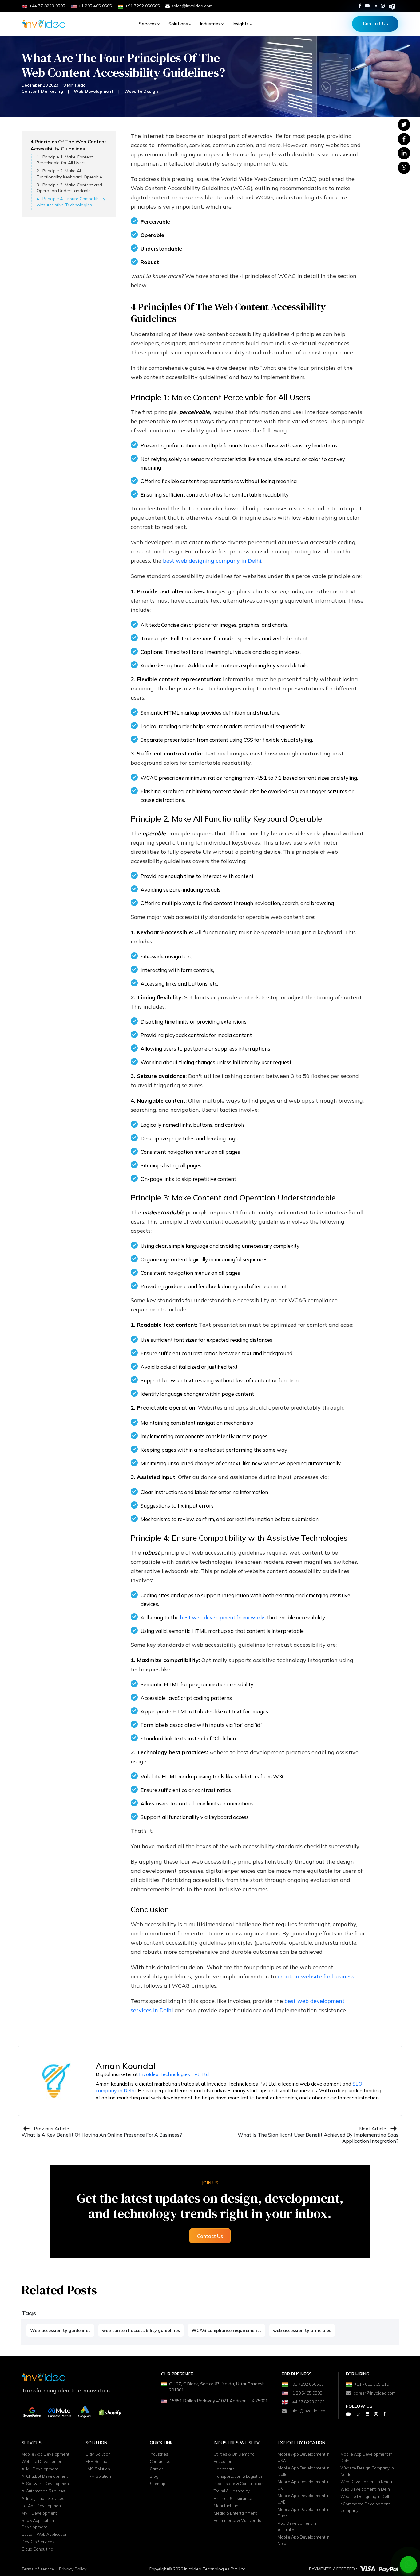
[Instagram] (383, 6)
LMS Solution (98, 2469)
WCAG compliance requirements (226, 2330)
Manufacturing (227, 2506)
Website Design (141, 91)
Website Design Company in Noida (367, 2471)
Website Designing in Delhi (366, 2496)
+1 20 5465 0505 (306, 2393)
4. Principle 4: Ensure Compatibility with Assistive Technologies (71, 202)
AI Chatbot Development (45, 2476)
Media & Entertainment (235, 2513)
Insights (241, 24)
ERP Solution (98, 2461)
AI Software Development (46, 2484)
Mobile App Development (45, 2454)
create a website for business (316, 1976)
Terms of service (38, 2569)
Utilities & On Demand (234, 2454)
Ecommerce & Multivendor (238, 2520)
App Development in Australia (297, 2526)
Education (223, 2461)
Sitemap (158, 2484)
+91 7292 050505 (307, 2384)
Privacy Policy (73, 2569)
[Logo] (44, 24)
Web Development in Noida (366, 2482)
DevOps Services (38, 2542)
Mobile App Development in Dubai (304, 2513)
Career (156, 2469)
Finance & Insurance (233, 2498)
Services (148, 24)
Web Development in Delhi (366, 2489)
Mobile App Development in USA (304, 2457)
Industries (210, 24)
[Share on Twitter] (404, 124)
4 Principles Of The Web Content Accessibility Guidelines (68, 145)
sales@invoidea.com (192, 6)
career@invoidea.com (374, 2393)
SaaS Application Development (38, 2524)
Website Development (43, 2461)
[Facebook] (360, 6)
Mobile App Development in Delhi (366, 2457)
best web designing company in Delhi (212, 561)
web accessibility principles (302, 2330)
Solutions (178, 24)
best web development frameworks (223, 1617)
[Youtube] (367, 6)
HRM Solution (98, 2476)
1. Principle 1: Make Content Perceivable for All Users (65, 160)
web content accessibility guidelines (141, 2330)
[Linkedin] (375, 6)
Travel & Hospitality (232, 2491)
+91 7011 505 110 (372, 2384)
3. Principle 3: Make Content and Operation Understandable (69, 188)
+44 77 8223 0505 (307, 2402)
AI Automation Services (43, 2491)
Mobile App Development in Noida (304, 2540)
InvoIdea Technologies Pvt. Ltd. (174, 2074)
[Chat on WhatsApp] (409, 2564)
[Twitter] (358, 2414)
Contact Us (375, 23)
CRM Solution (98, 2454)
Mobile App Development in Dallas (304, 2471)
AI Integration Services (43, 2498)
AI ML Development (40, 2469)
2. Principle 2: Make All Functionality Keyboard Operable (69, 174)
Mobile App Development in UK (304, 2485)
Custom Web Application (45, 2534)
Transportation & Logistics (238, 2476)
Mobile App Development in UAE (304, 2499)
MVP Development (39, 2513)
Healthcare (224, 2469)
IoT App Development (42, 2506)
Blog (154, 2476)
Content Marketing (42, 91)
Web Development (94, 91)
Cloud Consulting (37, 2549)
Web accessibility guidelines (60, 2330)
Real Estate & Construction (239, 2484)
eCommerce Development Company (365, 2507)
